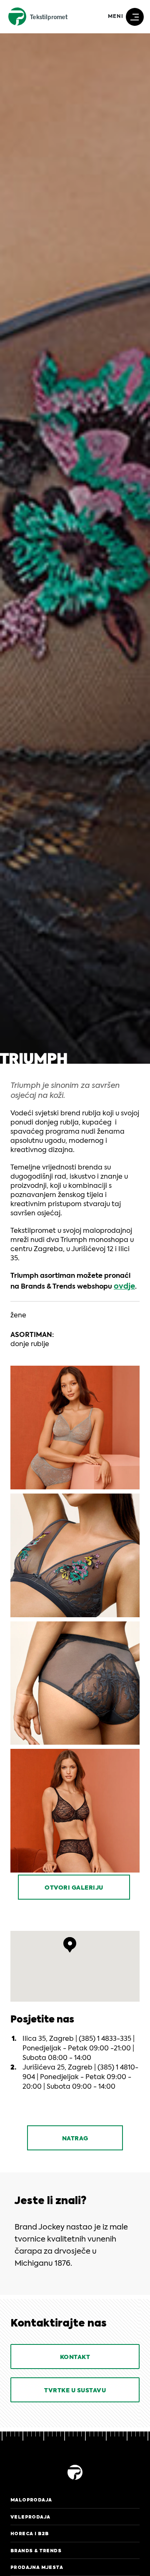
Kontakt (75, 2357)
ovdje (124, 1287)
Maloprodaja (31, 2500)
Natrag (75, 2139)
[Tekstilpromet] (75, 2481)
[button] (70, 1945)
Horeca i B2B (30, 2534)
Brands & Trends (36, 2551)
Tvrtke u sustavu (75, 2391)
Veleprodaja (30, 2517)
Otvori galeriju (74, 1888)
